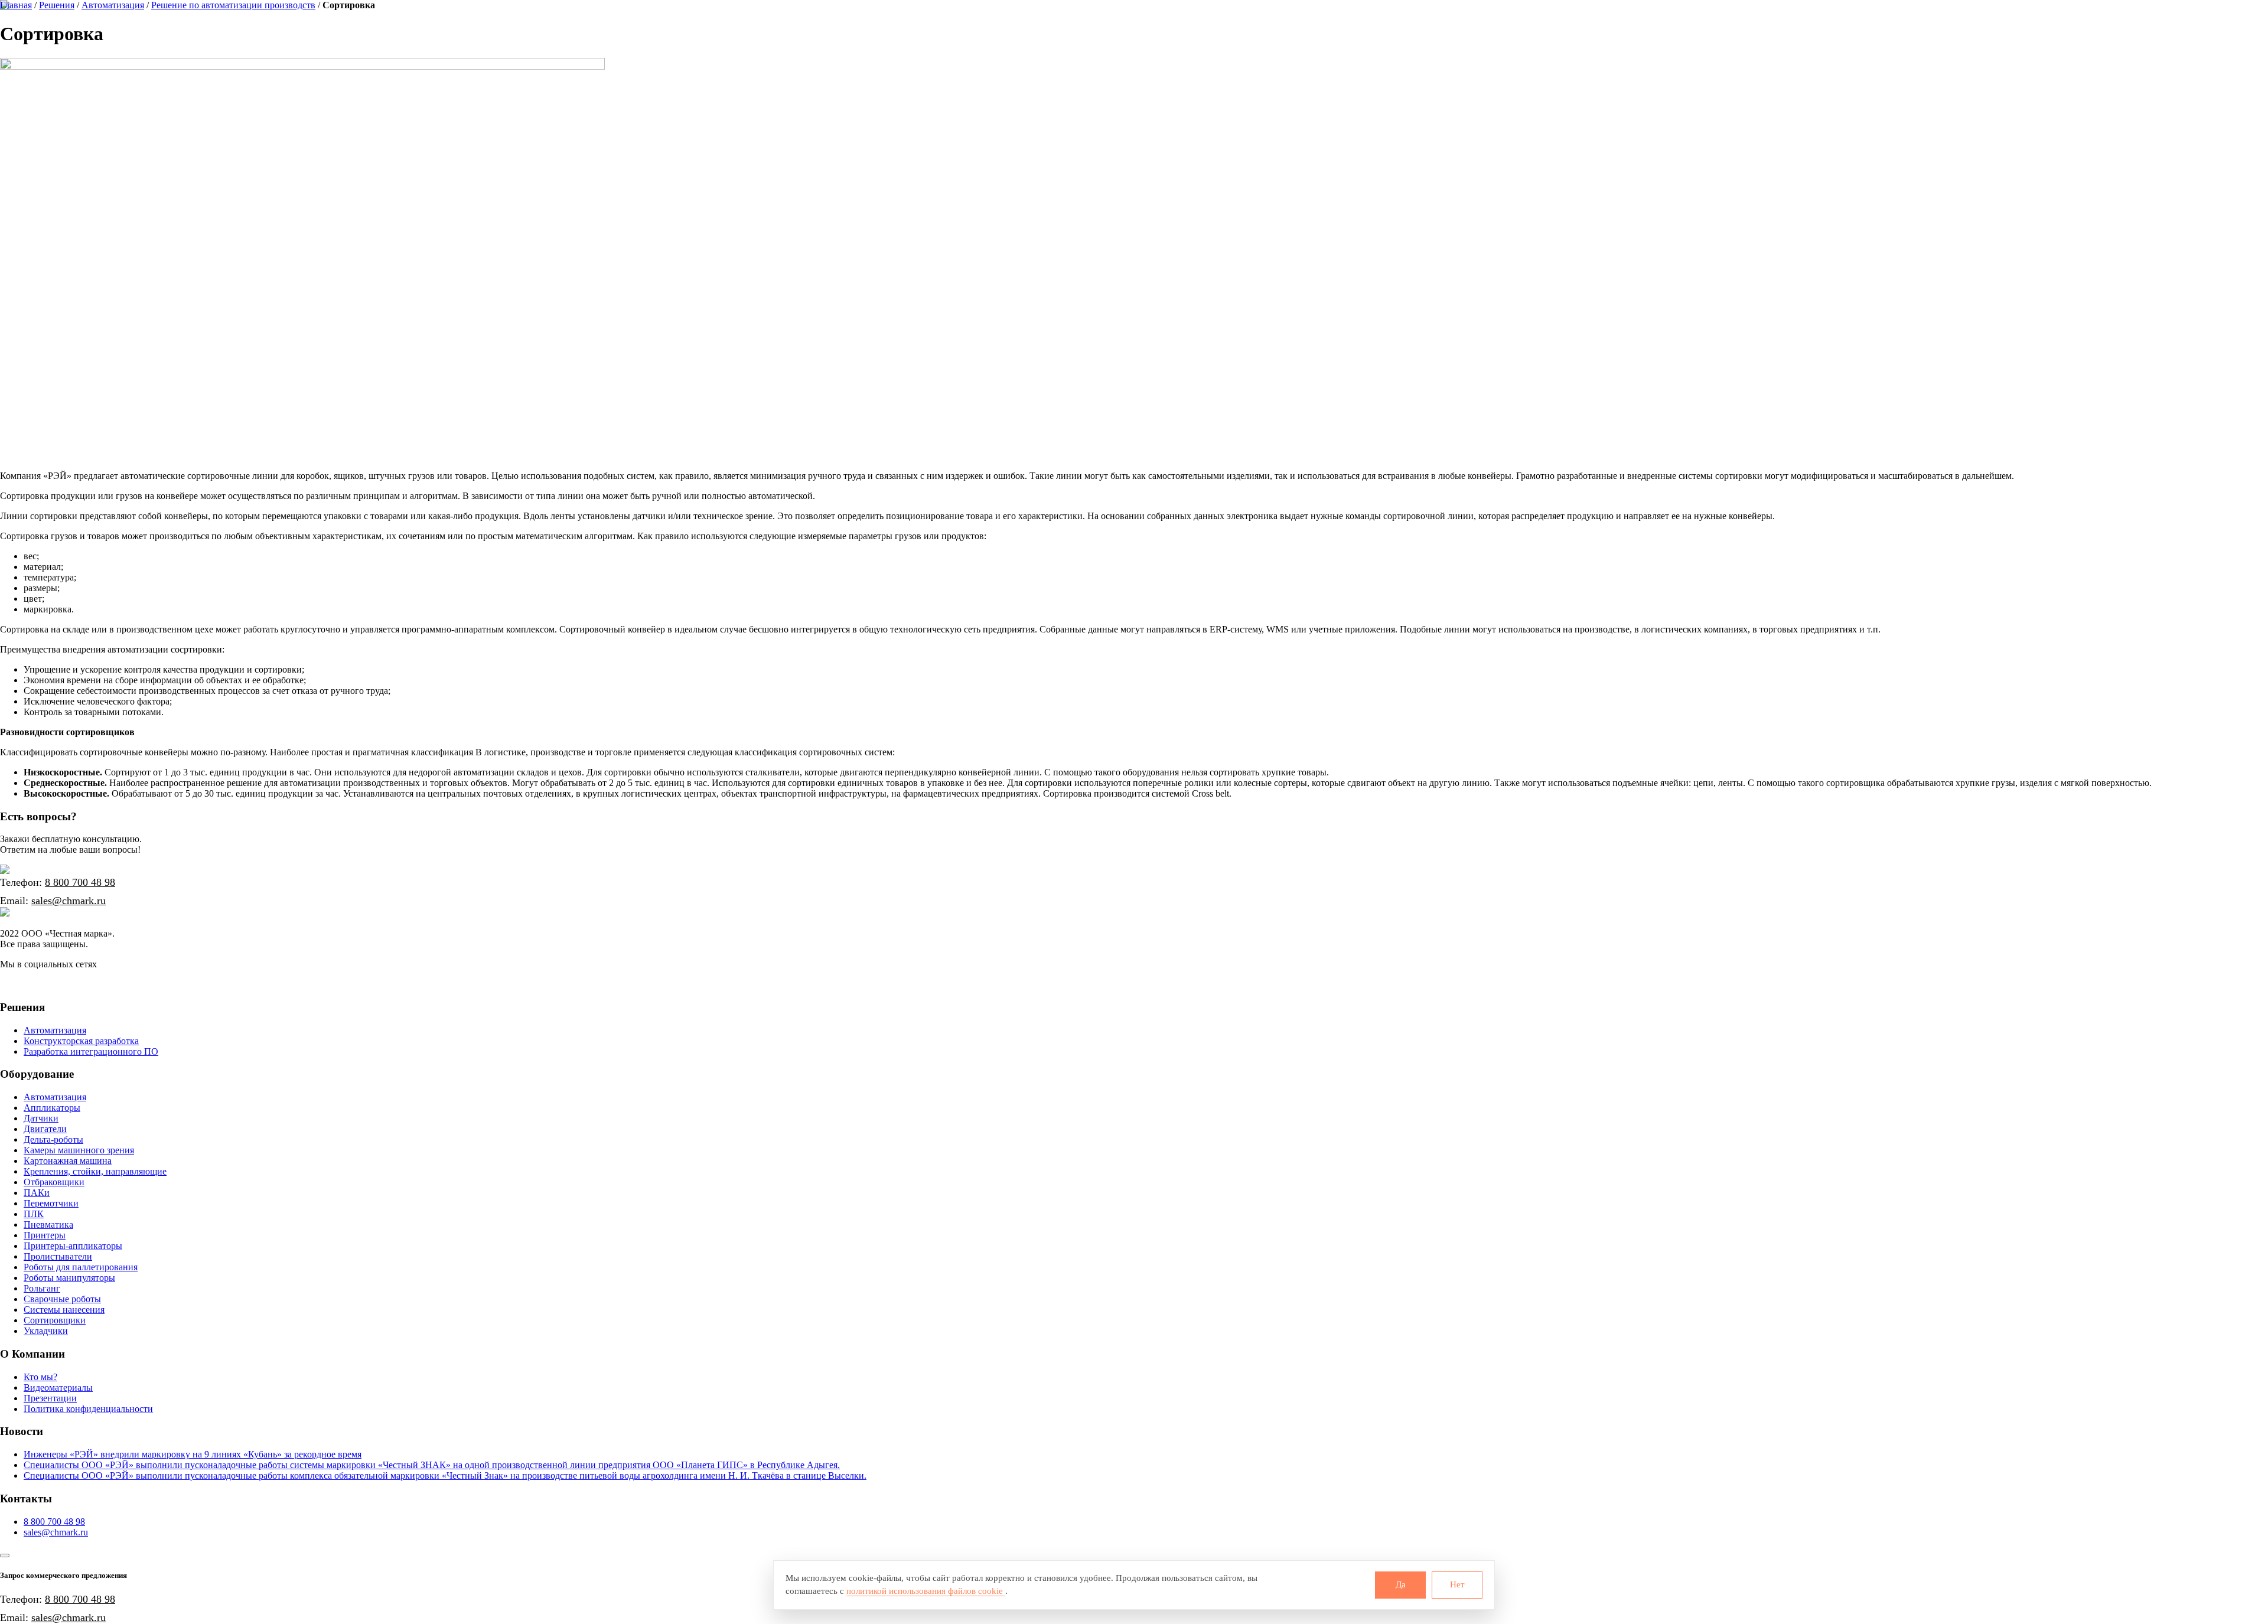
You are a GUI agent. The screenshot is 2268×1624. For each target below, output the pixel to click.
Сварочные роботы (62, 1299)
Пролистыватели (58, 1256)
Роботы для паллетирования (81, 1267)
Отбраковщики (54, 1182)
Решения (57, 5)
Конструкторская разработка (81, 1041)
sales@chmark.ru (69, 901)
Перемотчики (51, 1203)
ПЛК (34, 1214)
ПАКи (37, 1193)
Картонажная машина (68, 1161)
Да (1401, 1584)
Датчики (41, 1118)
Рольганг (42, 1288)
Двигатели (45, 1129)
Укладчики (46, 1331)
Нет (1457, 1584)
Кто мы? (40, 1377)
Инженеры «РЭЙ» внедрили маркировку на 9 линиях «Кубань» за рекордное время (193, 1454)
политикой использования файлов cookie (926, 1591)
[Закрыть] (5, 1555)
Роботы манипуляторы (69, 1278)
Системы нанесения (64, 1310)
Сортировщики (55, 1320)
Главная (16, 5)
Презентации (50, 1398)
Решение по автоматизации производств (233, 5)
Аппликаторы (52, 1108)
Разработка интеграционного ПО (91, 1051)
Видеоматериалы (58, 1387)
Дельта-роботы (53, 1139)
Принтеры (45, 1235)
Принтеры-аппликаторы (73, 1246)
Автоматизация (113, 5)
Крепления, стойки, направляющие (95, 1171)
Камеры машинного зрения (79, 1150)
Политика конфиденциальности (88, 1409)
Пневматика (48, 1224)
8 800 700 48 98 (80, 882)
